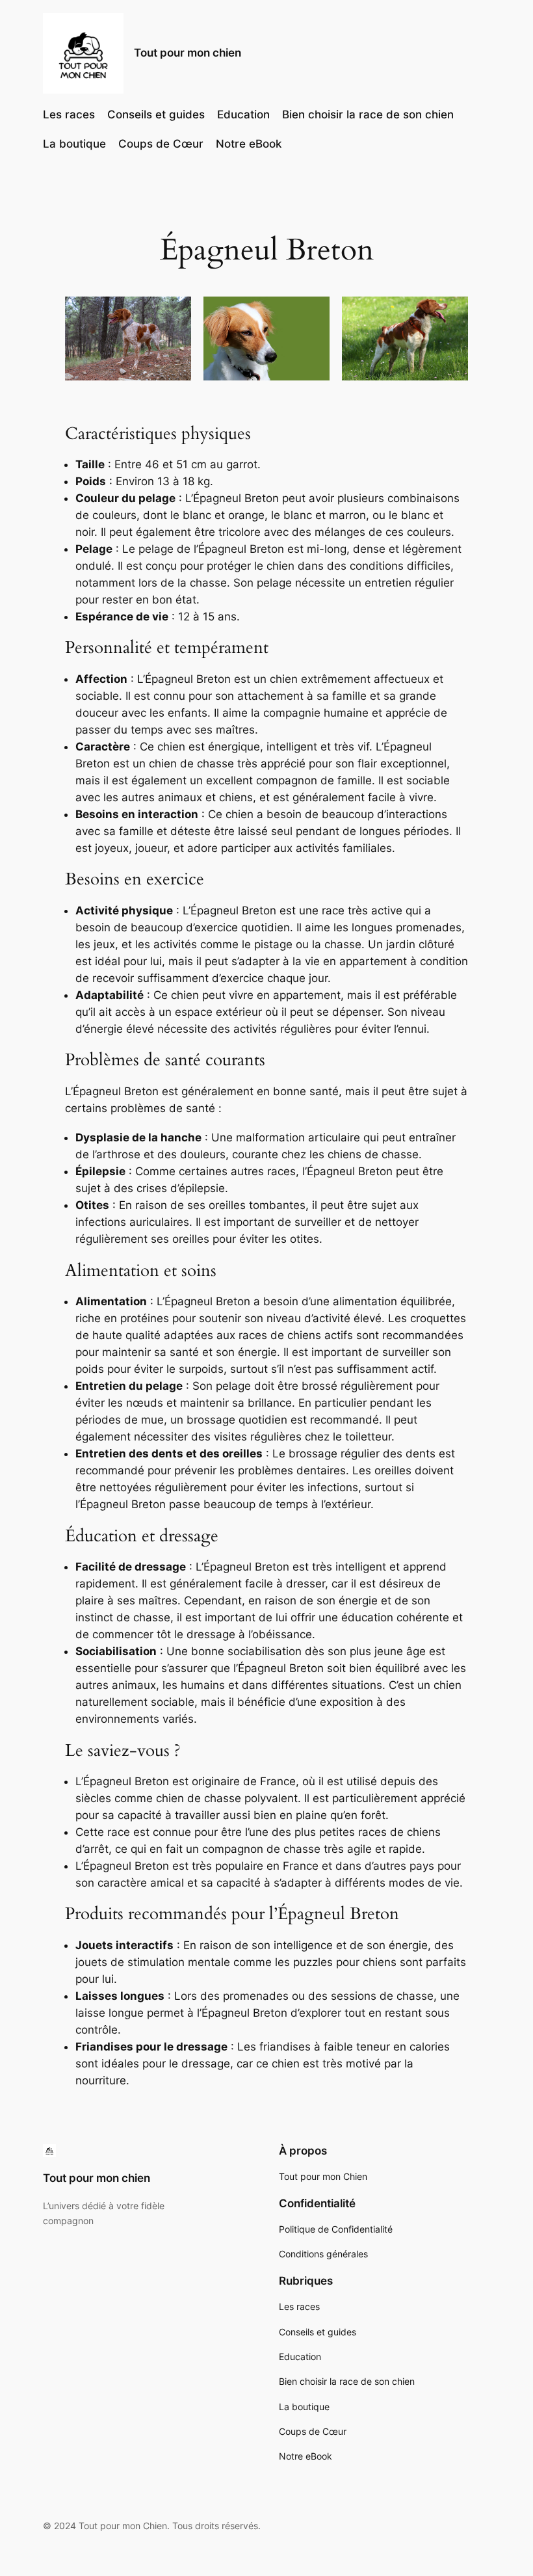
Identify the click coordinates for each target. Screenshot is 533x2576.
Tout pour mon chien (188, 53)
